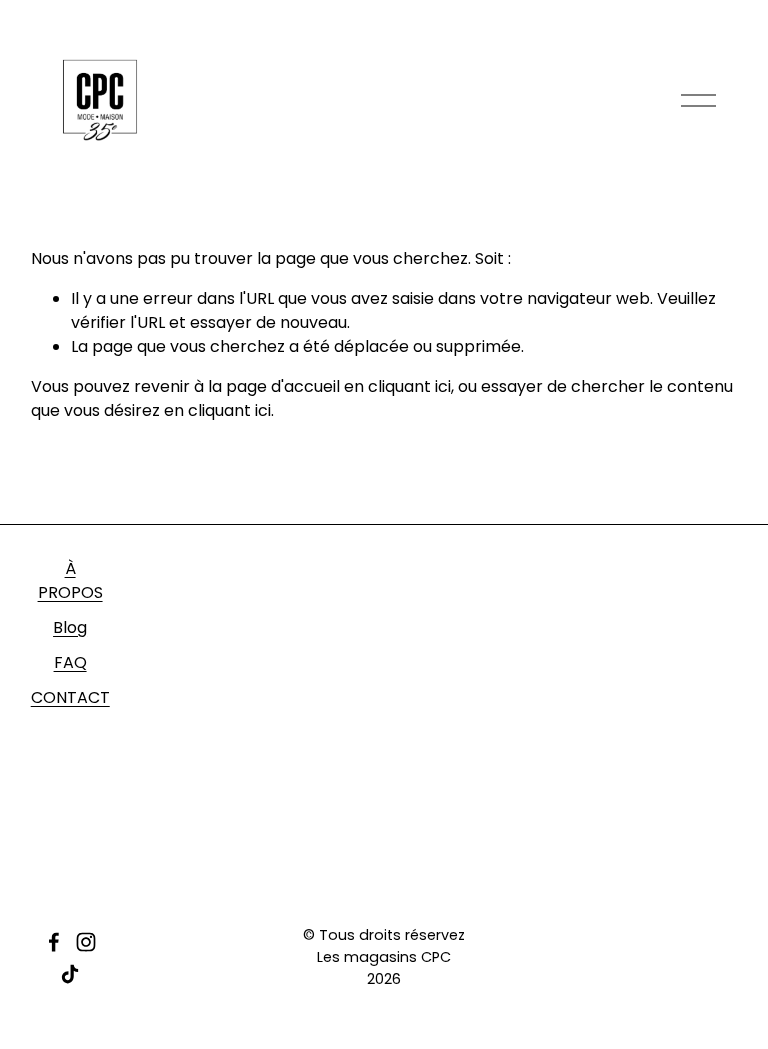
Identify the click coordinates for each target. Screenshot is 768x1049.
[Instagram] (86, 942)
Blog (70, 627)
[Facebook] (54, 942)
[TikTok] (70, 974)
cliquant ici (409, 386)
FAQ (70, 662)
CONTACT (70, 697)
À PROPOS (70, 580)
